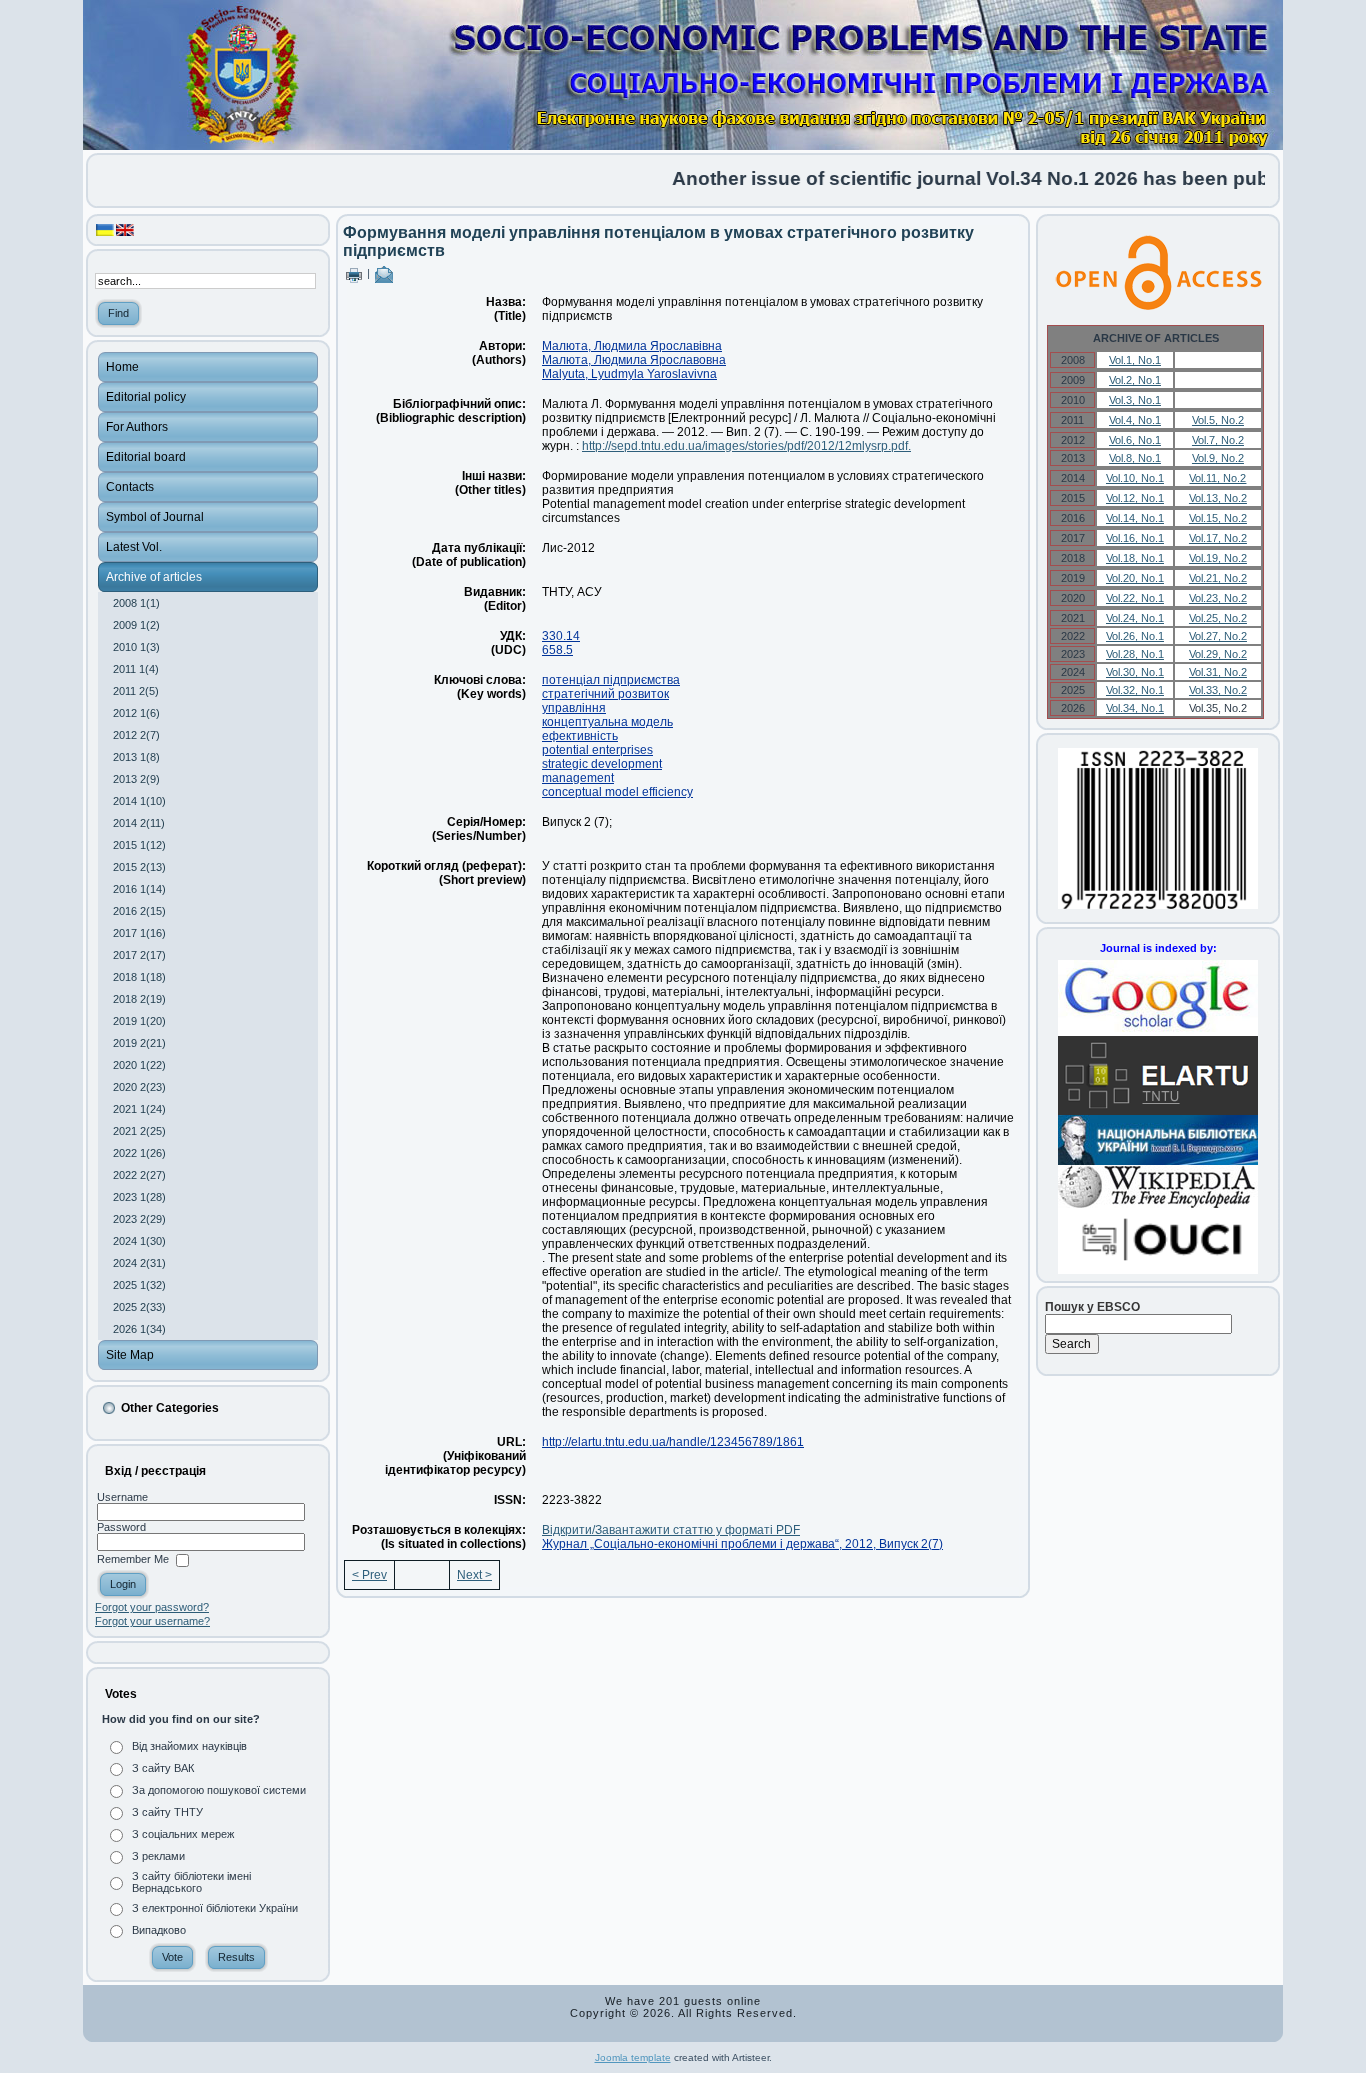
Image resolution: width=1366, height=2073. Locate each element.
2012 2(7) (136, 735)
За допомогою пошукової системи (219, 1790)
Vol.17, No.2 (1218, 538)
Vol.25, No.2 (1218, 618)
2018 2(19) (139, 999)
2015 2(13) (139, 867)
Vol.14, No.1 (1135, 518)
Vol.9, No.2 (1218, 458)
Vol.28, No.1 (1135, 654)
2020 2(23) (139, 1087)
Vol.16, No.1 (1135, 538)
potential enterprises (597, 750)
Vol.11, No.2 (1217, 478)
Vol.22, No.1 (1135, 598)
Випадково (159, 1930)
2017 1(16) (139, 933)
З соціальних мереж (183, 1834)
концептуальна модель (607, 722)
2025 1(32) (139, 1285)
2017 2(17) (139, 955)
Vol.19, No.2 (1218, 558)
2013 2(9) (136, 779)
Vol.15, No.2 (1218, 518)
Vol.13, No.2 (1218, 498)
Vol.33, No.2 (1218, 690)
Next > (474, 1575)
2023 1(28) (139, 1197)
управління (574, 708)
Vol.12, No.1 (1135, 498)
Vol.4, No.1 (1135, 420)
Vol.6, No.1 (1135, 440)
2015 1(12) (139, 845)
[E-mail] (384, 273)
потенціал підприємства (611, 680)
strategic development (602, 764)
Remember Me (133, 1560)
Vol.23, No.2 (1218, 598)
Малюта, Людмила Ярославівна (632, 346)
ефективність (580, 736)
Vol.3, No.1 (1135, 400)
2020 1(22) (139, 1065)
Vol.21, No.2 (1218, 578)
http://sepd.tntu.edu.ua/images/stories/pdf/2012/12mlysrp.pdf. (746, 446)
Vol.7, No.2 (1218, 440)
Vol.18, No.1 (1135, 558)
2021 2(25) (139, 1131)
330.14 (561, 636)
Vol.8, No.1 (1135, 458)
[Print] (354, 273)
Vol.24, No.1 (1135, 618)
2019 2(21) (139, 1043)
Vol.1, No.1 (1135, 360)
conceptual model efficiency (617, 792)
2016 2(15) (139, 911)
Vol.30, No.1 (1135, 672)
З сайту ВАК (163, 1768)
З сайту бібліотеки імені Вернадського (191, 1882)
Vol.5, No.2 (1218, 420)
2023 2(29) (139, 1219)
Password (121, 1527)
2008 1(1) (136, 603)
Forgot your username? (152, 1621)
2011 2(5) (136, 691)
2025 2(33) (139, 1307)
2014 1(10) (139, 801)
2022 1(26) (139, 1153)
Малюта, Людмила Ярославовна (634, 360)
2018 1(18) (139, 977)
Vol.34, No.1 (1135, 708)
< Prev (369, 1575)
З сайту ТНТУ (167, 1812)
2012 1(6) (136, 713)
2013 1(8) (136, 757)
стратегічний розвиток (605, 694)
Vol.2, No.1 (1135, 380)
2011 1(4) (136, 669)
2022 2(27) (139, 1175)
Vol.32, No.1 (1135, 690)
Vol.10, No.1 (1135, 478)
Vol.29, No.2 (1218, 654)
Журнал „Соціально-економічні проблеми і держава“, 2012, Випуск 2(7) (742, 1544)
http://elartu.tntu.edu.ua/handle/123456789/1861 (673, 1442)
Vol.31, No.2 (1218, 672)
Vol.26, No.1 (1135, 636)
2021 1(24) (139, 1109)
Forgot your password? (152, 1607)
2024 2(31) (139, 1263)
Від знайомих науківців (189, 1746)
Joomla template (633, 2057)
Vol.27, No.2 (1218, 636)
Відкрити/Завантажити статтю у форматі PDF (671, 1530)
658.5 (557, 650)
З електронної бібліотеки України (215, 1908)
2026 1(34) (139, 1329)
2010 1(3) (136, 647)
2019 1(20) (139, 1021)
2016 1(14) (139, 889)
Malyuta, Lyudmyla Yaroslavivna (629, 374)
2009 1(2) (136, 625)
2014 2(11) (139, 823)
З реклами (158, 1856)
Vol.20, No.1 (1135, 578)
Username (122, 1497)
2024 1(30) (139, 1241)
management (578, 778)
